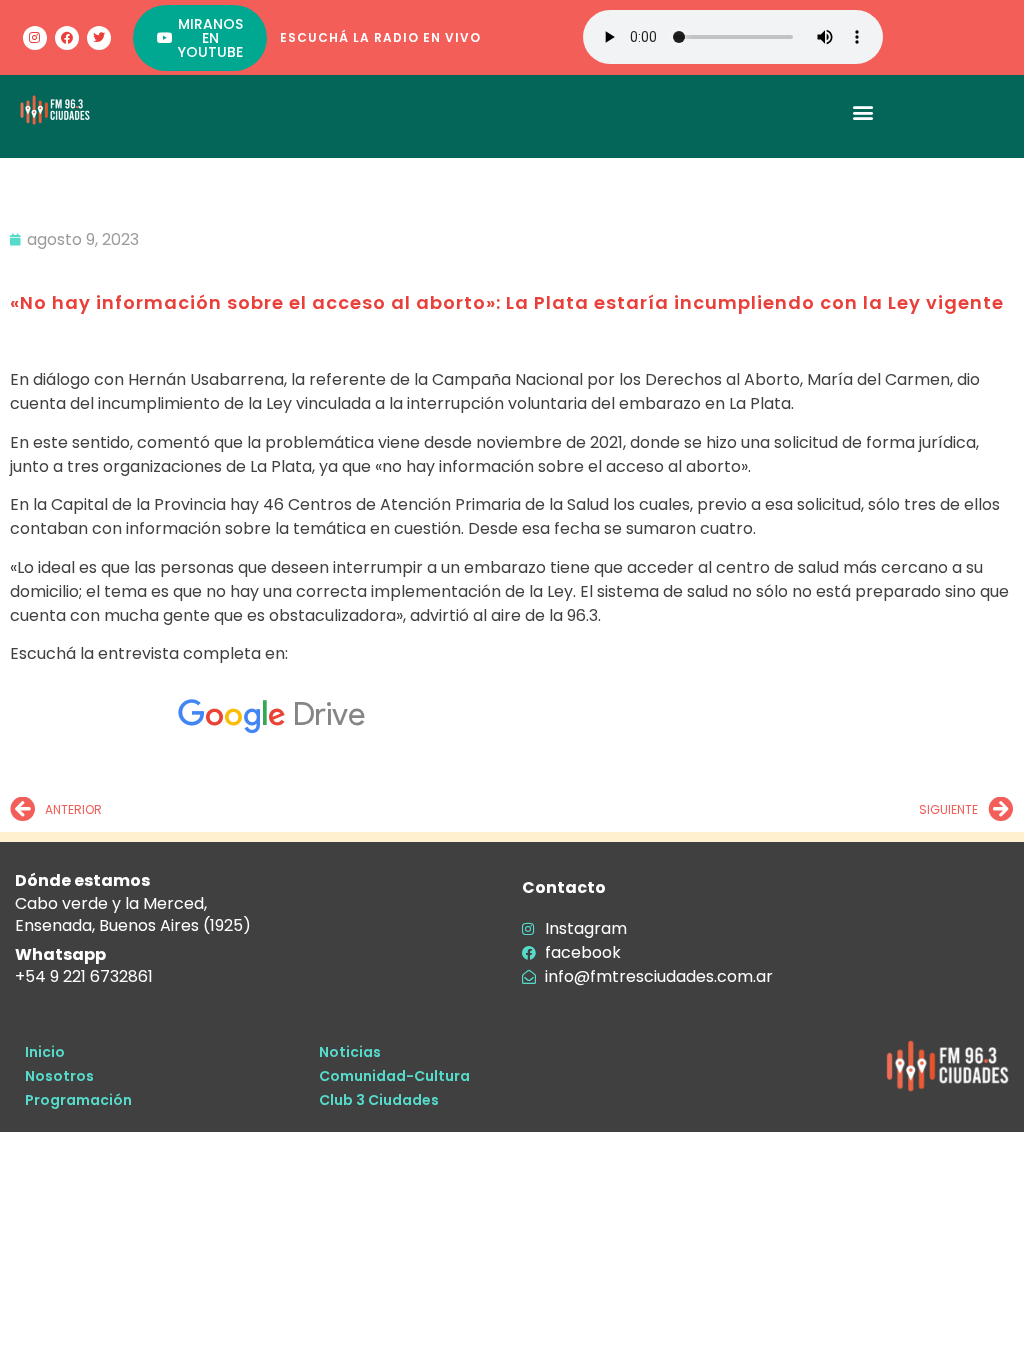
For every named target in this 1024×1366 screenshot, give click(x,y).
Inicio (45, 1052)
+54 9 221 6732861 (84, 976)
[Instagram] (35, 38)
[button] (863, 111)
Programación (78, 1100)
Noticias (350, 1052)
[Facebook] (67, 38)
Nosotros (59, 1076)
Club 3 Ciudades (379, 1100)
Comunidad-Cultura (394, 1076)
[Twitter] (99, 38)
